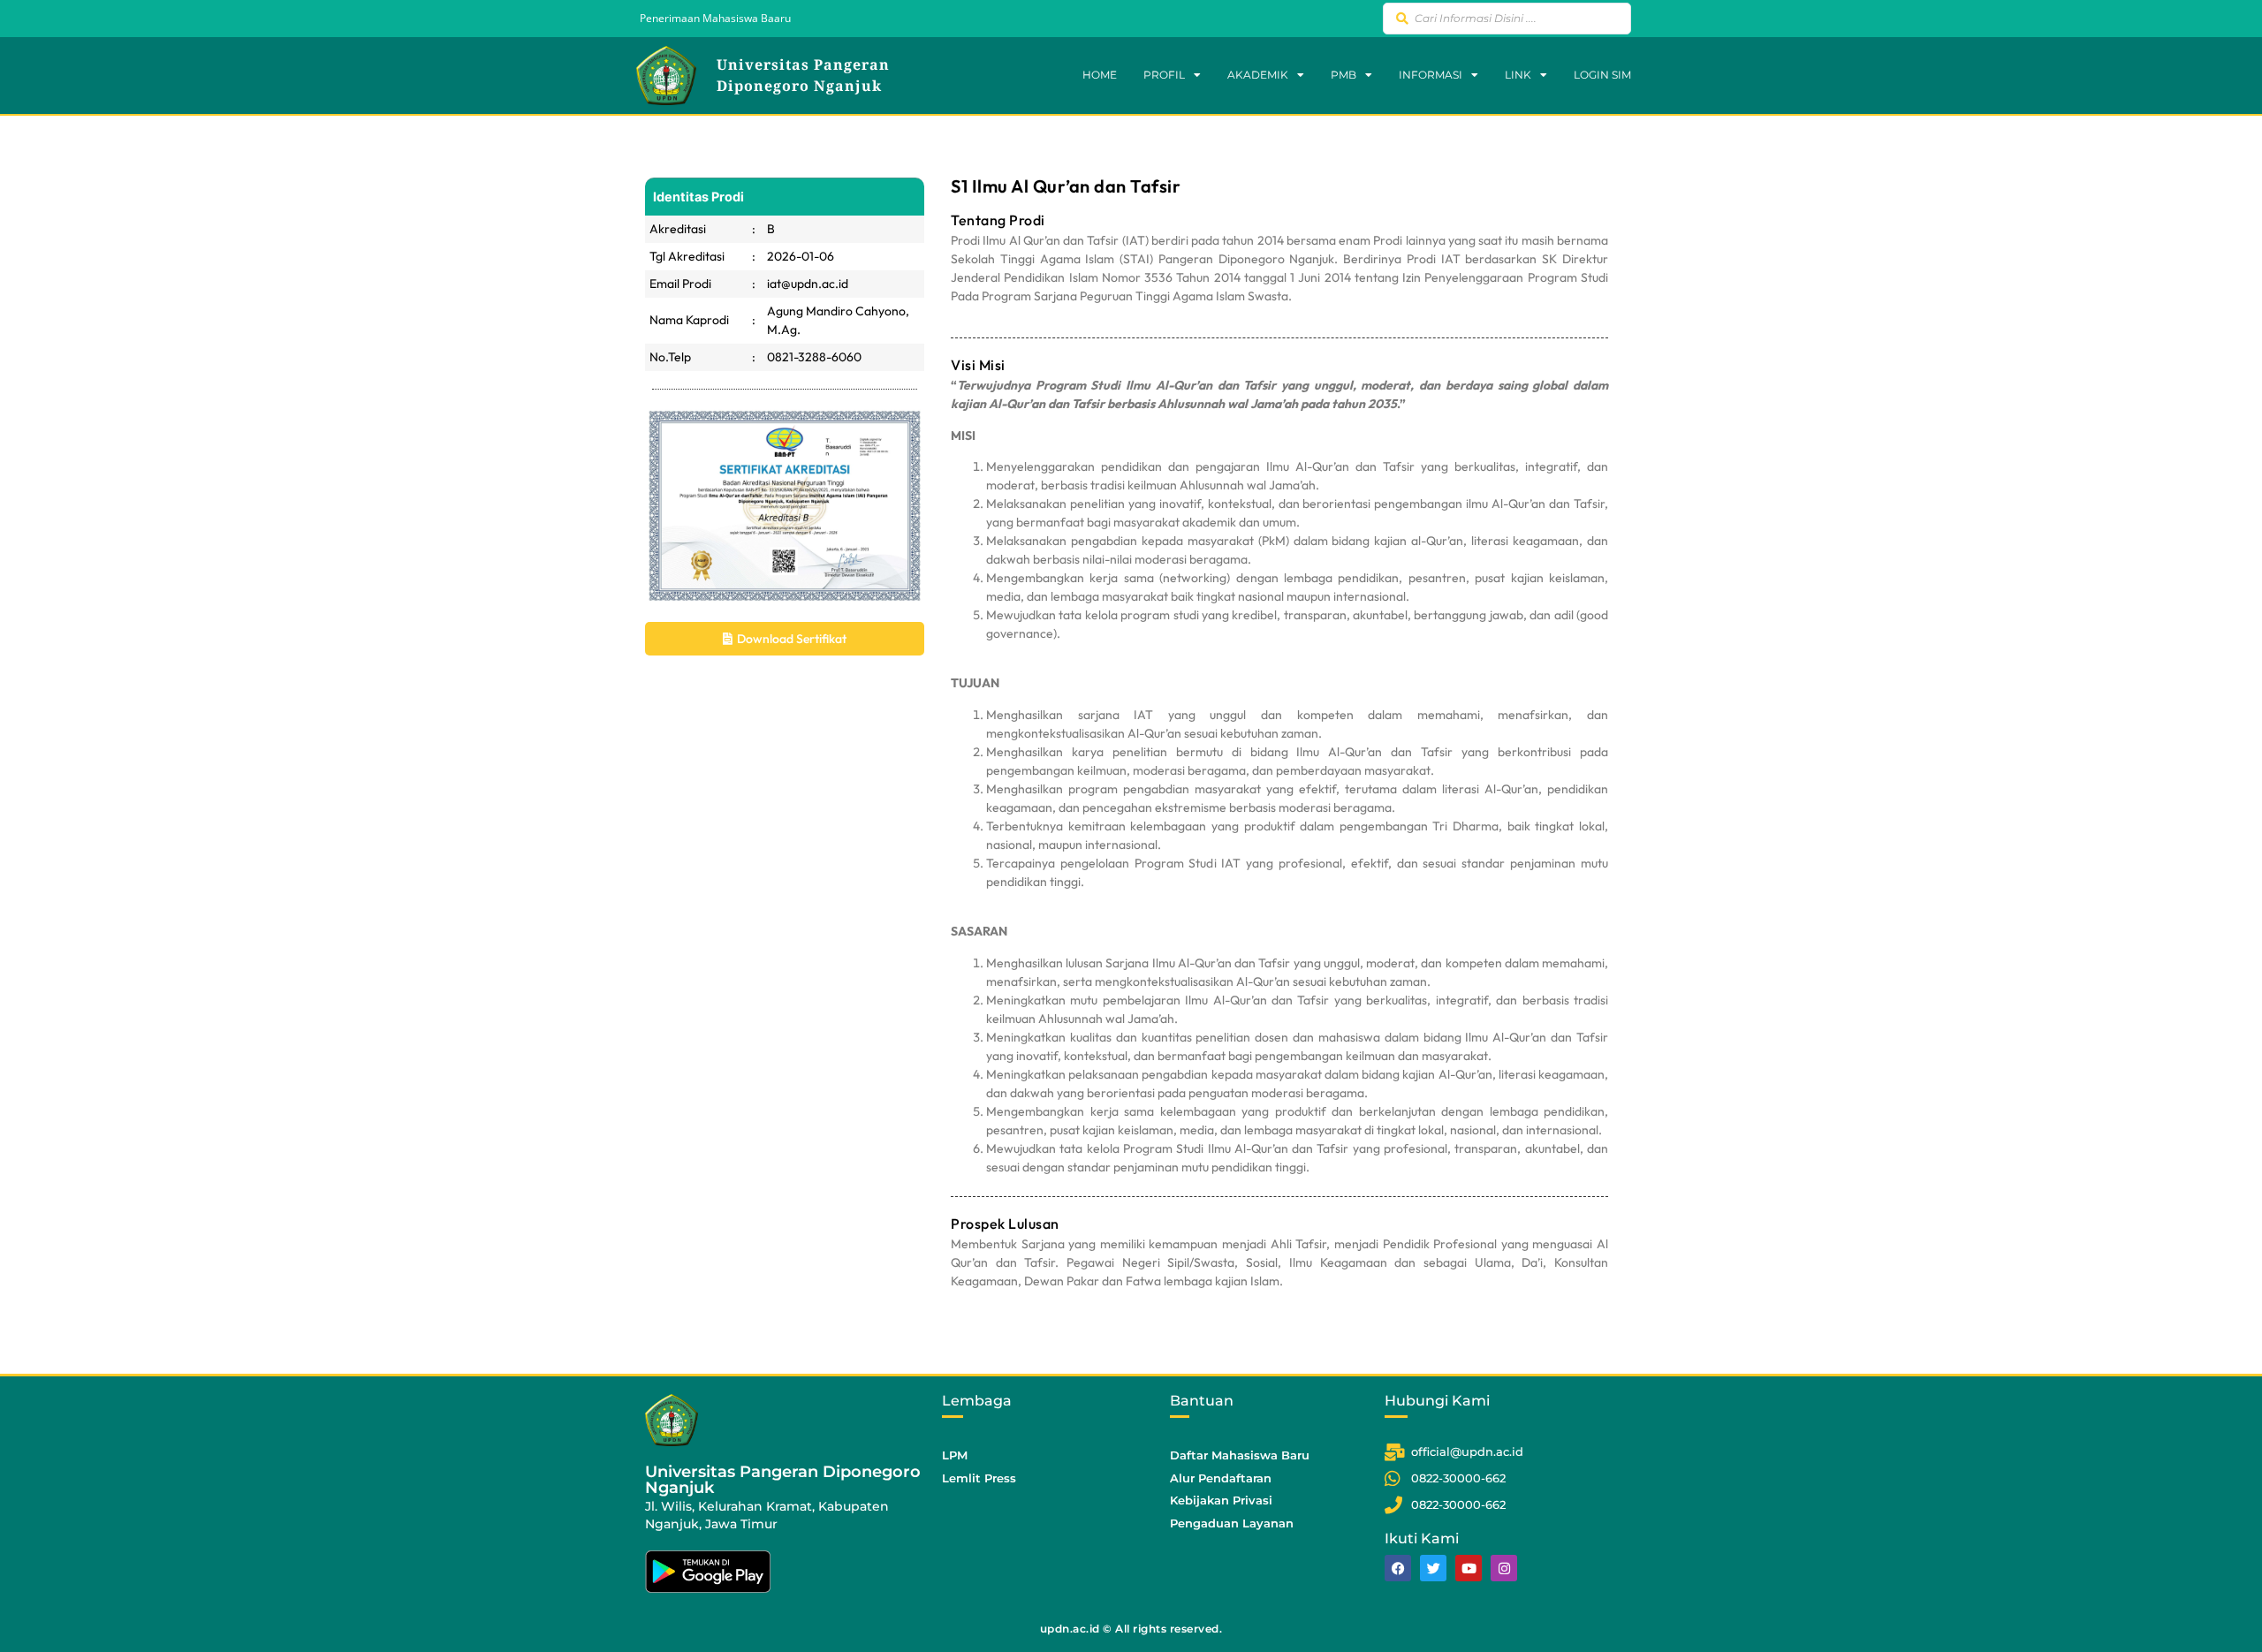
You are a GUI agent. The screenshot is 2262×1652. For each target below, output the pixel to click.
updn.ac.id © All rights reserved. (1131, 1629)
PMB (1344, 75)
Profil (1164, 75)
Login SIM (1602, 75)
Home (1100, 75)
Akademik (1258, 75)
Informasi (1431, 75)
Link (1518, 75)
